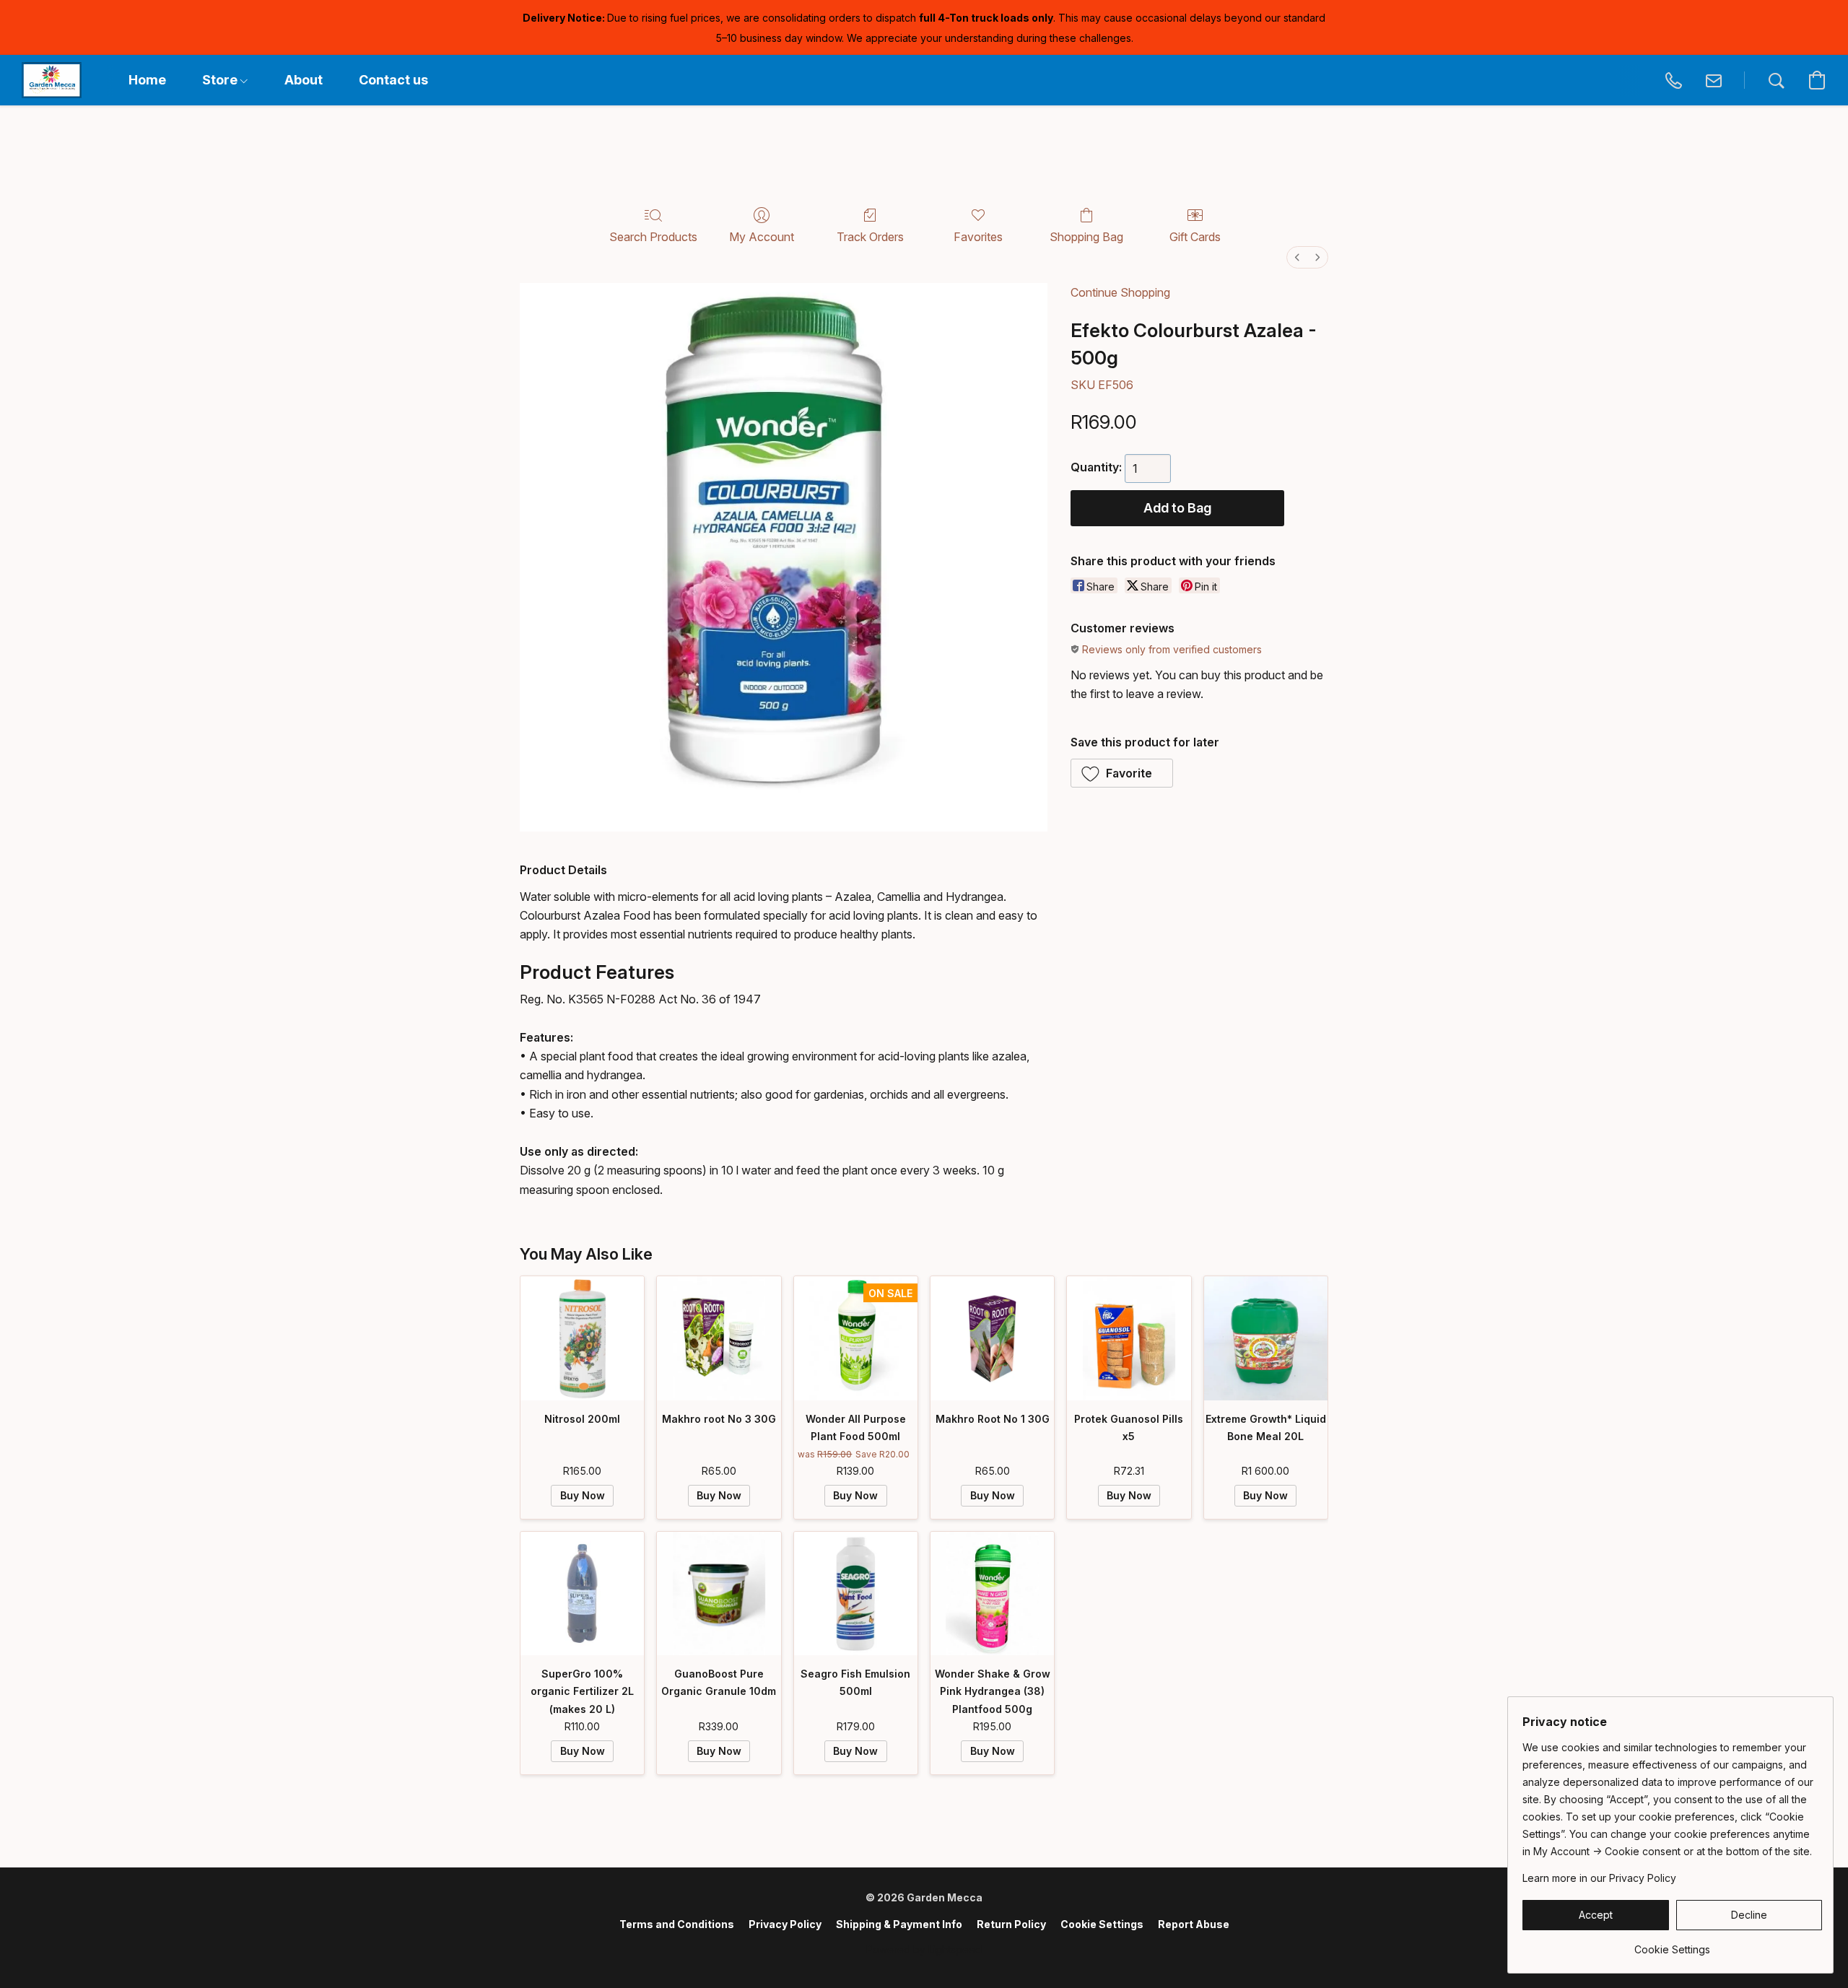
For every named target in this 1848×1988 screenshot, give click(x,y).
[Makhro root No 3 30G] (719, 1338)
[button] (52, 80)
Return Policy (1011, 1924)
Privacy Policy (785, 1924)
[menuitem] (1297, 257)
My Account (762, 237)
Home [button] (147, 80)
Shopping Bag (1086, 237)
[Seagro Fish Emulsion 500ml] (856, 1594)
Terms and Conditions (677, 1924)
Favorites (978, 237)
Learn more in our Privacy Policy (1599, 1878)
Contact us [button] (393, 80)
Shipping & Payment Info (899, 1924)
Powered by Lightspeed (924, 1949)
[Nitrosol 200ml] (582, 1338)
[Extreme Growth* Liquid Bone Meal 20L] (1266, 1338)
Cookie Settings (1102, 1924)
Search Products (653, 237)
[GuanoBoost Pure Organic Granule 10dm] (719, 1594)
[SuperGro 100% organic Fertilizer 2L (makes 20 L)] (582, 1594)
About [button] (304, 80)
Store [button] (221, 80)
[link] (1672, 1944)
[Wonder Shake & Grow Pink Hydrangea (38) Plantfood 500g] (992, 1594)
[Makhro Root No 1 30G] (992, 1338)
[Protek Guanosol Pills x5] (1129, 1338)
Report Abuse (1194, 1924)
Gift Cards (1195, 237)
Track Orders (870, 237)
